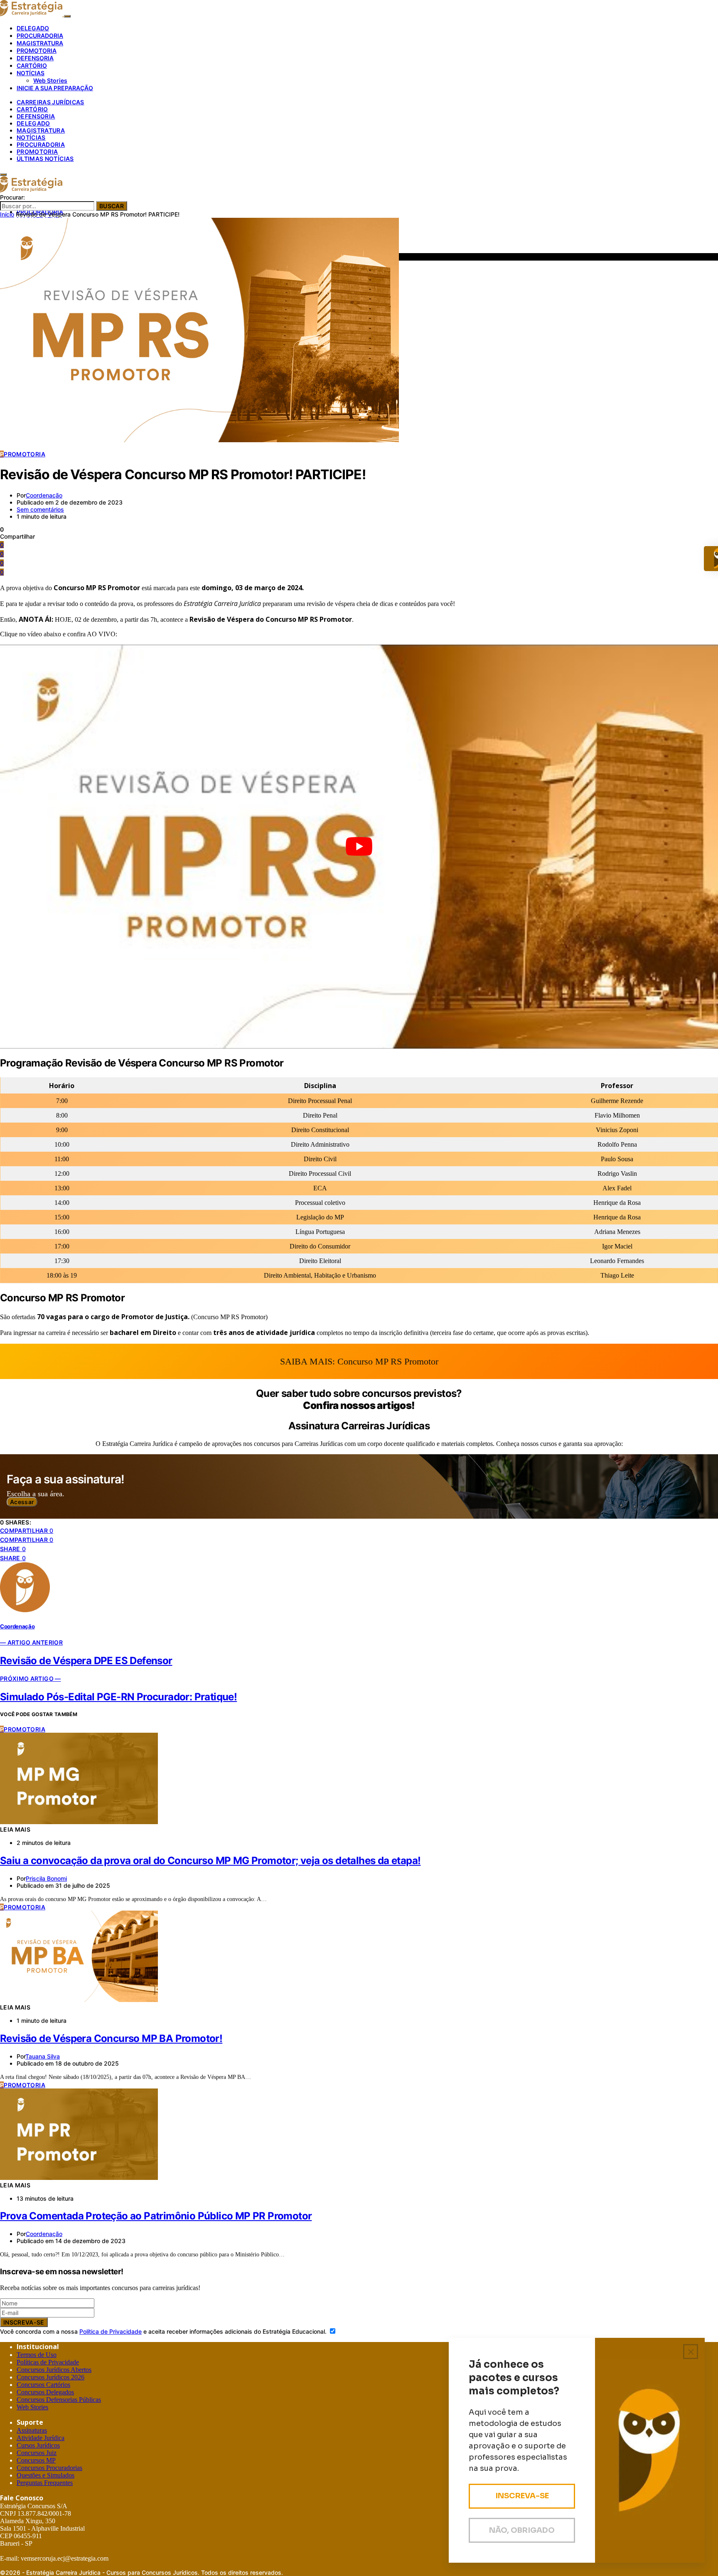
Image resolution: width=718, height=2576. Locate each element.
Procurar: (12, 197)
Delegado (33, 123)
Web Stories (50, 80)
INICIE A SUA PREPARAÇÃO (55, 88)
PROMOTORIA (37, 50)
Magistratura (41, 130)
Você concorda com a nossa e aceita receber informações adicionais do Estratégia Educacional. (164, 2331)
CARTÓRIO (32, 65)
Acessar (22, 1502)
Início (7, 214)
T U (37, 2355)
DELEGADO (33, 28)
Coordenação (44, 495)
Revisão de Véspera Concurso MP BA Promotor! (111, 2038)
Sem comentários (40, 509)
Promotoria (37, 151)
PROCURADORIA (40, 36)
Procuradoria (41, 144)
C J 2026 (50, 2377)
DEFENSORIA (35, 58)
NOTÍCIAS (31, 73)
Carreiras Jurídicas (50, 102)
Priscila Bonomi (46, 1878)
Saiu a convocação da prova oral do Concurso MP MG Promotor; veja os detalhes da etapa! (210, 1861)
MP (36, 2460)
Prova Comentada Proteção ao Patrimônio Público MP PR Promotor (156, 2216)
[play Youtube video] (359, 847)
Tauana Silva (43, 2056)
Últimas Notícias (45, 159)
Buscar (112, 206)
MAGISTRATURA (40, 43)
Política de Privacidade (111, 2331)
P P (48, 2362)
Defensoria (36, 116)
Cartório (32, 109)
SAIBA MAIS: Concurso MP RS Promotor (359, 1361)
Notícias (31, 137)
